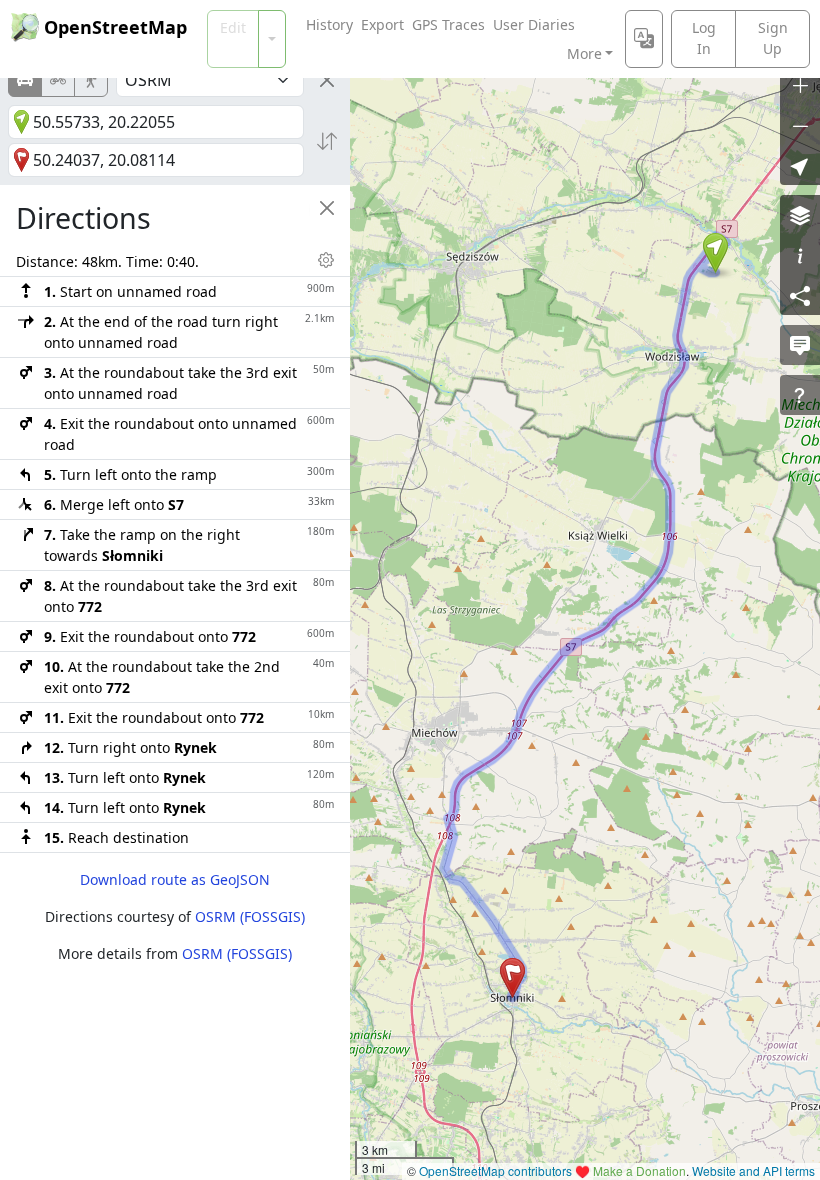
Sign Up (773, 38)
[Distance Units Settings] (326, 260)
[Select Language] (644, 39)
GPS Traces (448, 24)
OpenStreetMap (115, 27)
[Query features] (800, 395)
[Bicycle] (58, 80)
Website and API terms (753, 1170)
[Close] (327, 80)
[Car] (25, 80)
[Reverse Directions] (327, 141)
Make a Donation (639, 1170)
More (584, 53)
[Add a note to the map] (800, 345)
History (329, 24)
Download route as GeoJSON (175, 879)
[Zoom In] (800, 85)
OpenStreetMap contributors (495, 1170)
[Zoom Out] (800, 125)
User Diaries (534, 24)
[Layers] (800, 215)
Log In (704, 38)
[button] (715, 253)
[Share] (800, 295)
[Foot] (91, 80)
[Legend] (800, 255)
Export (382, 24)
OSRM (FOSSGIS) (250, 916)
